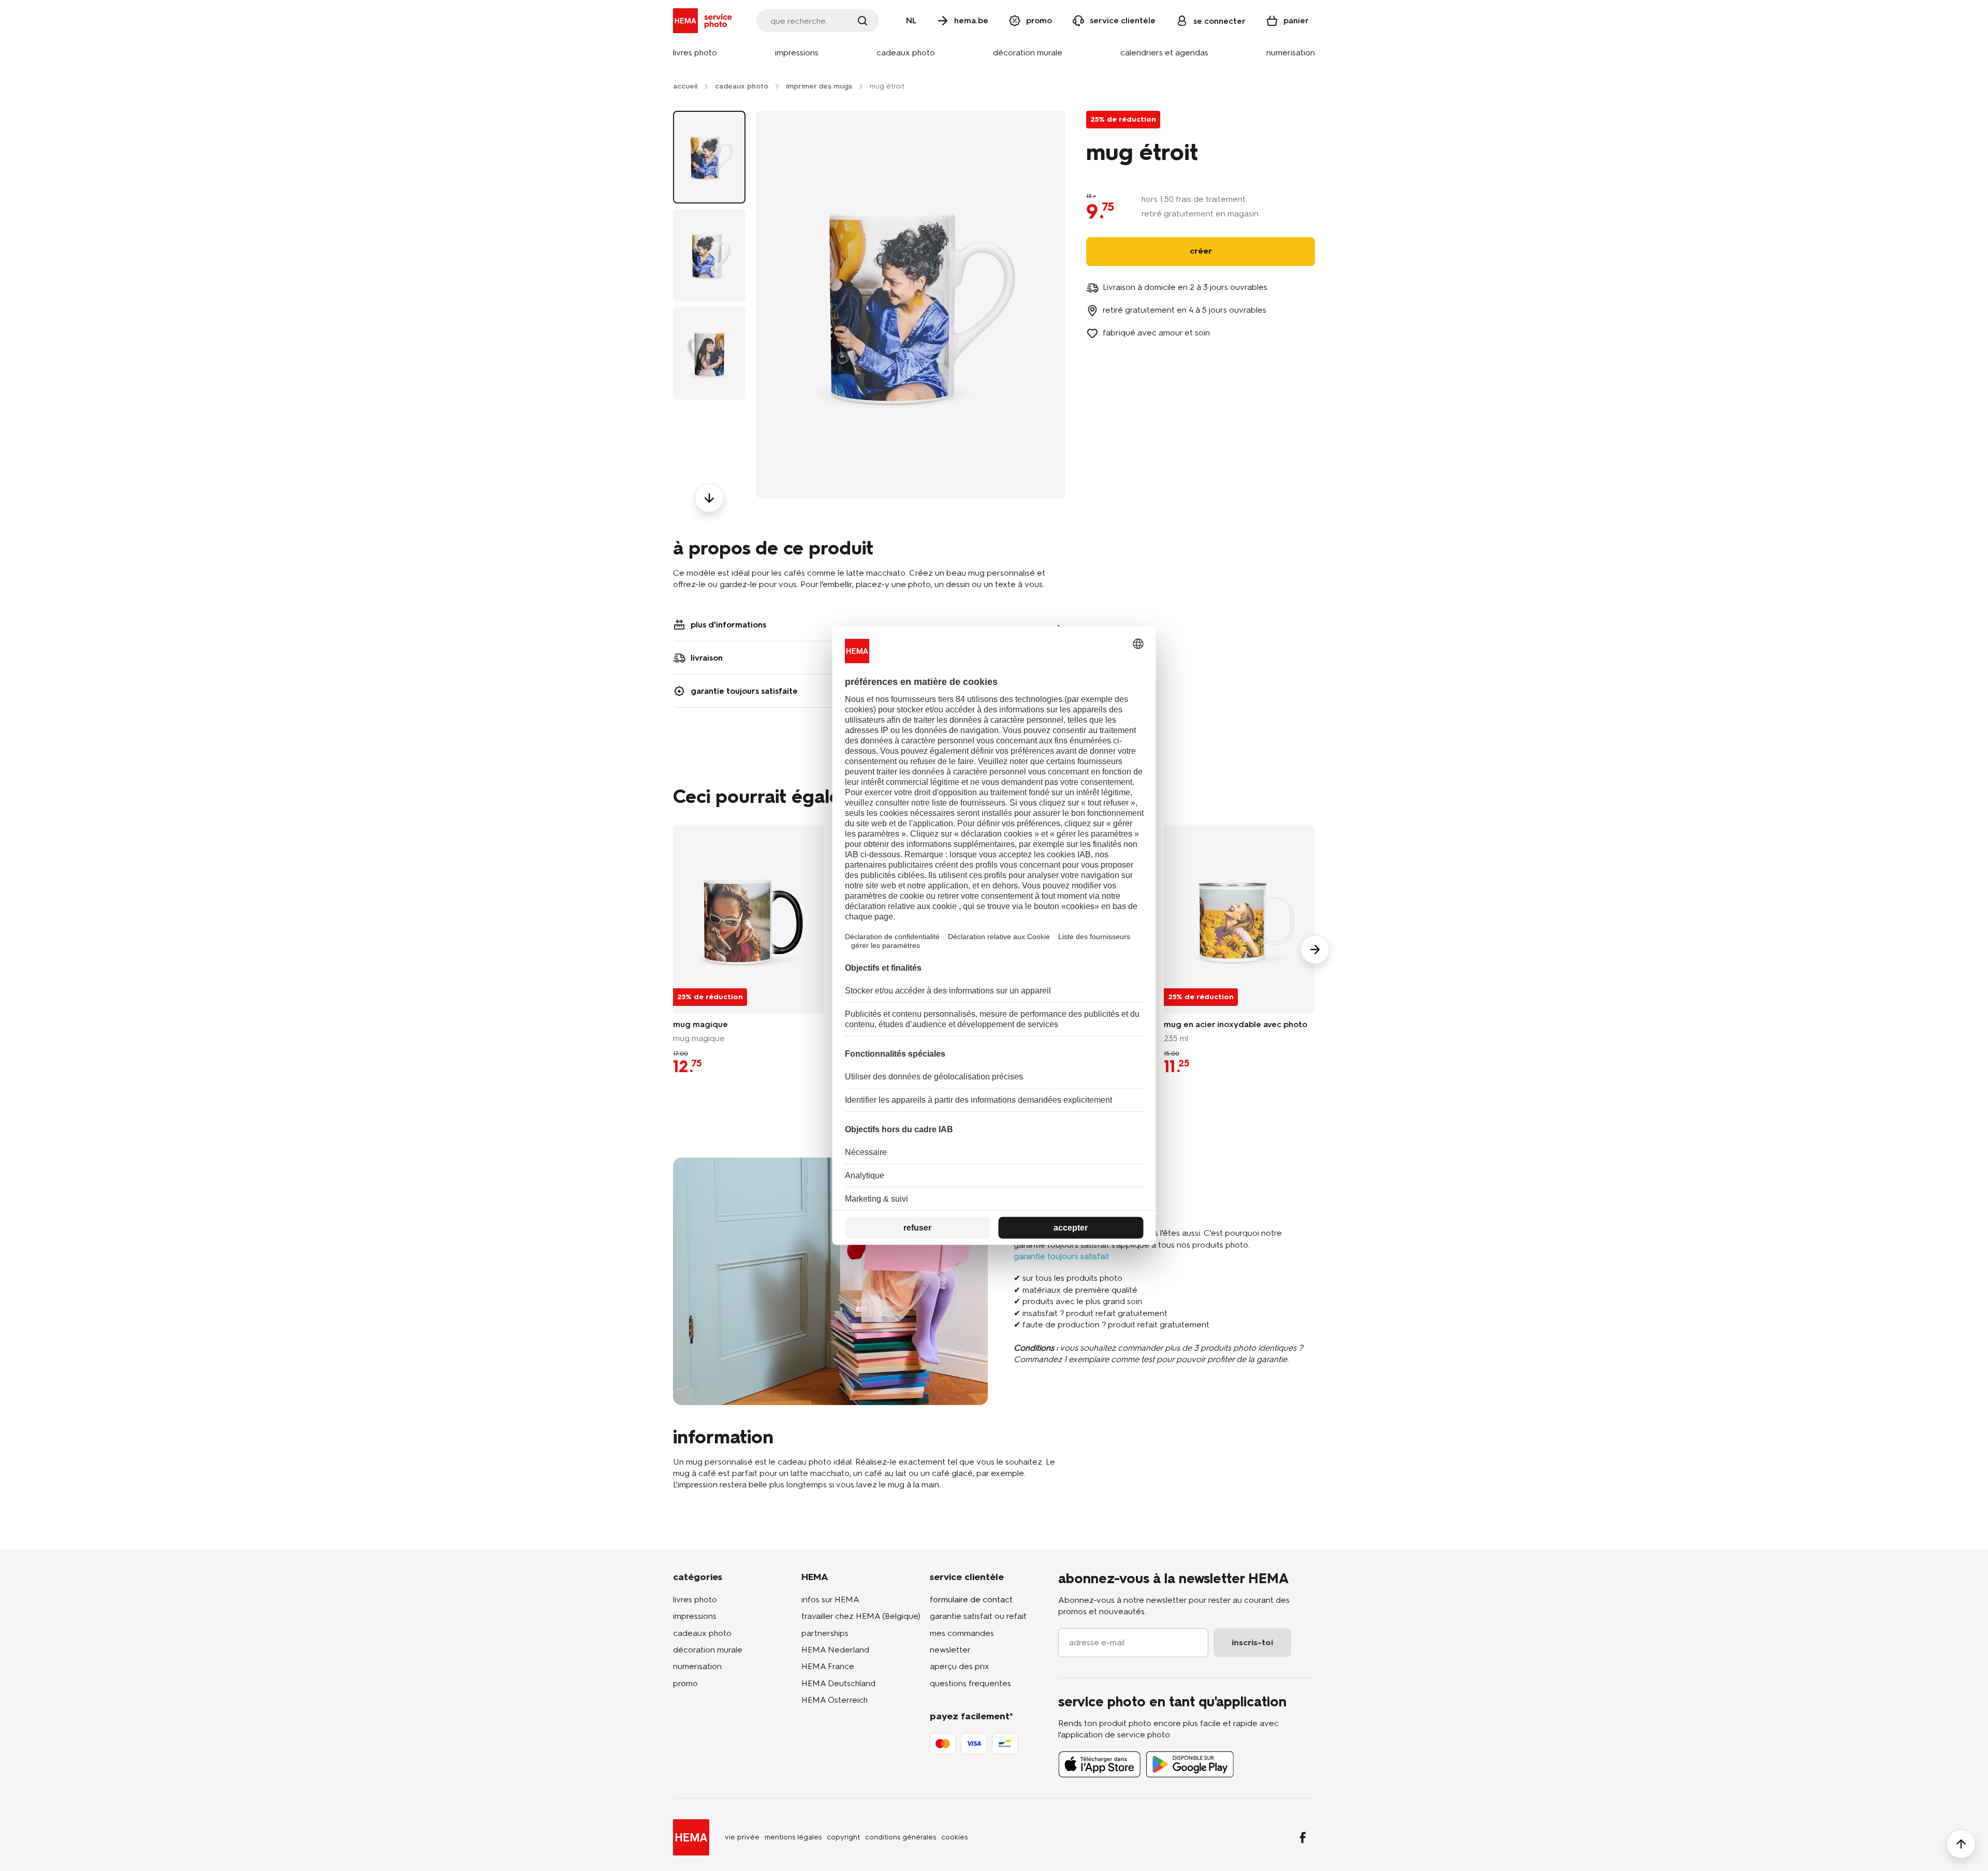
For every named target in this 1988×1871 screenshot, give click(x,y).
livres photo (695, 1599)
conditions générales (901, 1837)
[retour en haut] (1961, 1844)
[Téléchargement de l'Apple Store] (1100, 1764)
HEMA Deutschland (838, 1683)
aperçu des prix (960, 1666)
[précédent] (709, 111)
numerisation (697, 1666)
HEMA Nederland (835, 1650)
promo (685, 1683)
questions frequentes (970, 1683)
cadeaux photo (702, 1633)
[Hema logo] (691, 1837)
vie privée (742, 1837)
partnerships (825, 1633)
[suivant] (709, 498)
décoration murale (708, 1650)
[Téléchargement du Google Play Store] (1190, 1764)
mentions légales (793, 1837)
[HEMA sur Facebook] (1303, 1837)
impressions (695, 1616)
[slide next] (1315, 949)
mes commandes (962, 1633)
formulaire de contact (971, 1599)
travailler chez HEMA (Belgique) (861, 1616)
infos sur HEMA (830, 1599)
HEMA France (828, 1666)
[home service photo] (704, 21)
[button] (695, 53)
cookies (954, 1837)
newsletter (950, 1650)
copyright (843, 1837)
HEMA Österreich (835, 1700)
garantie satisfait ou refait (978, 1616)
